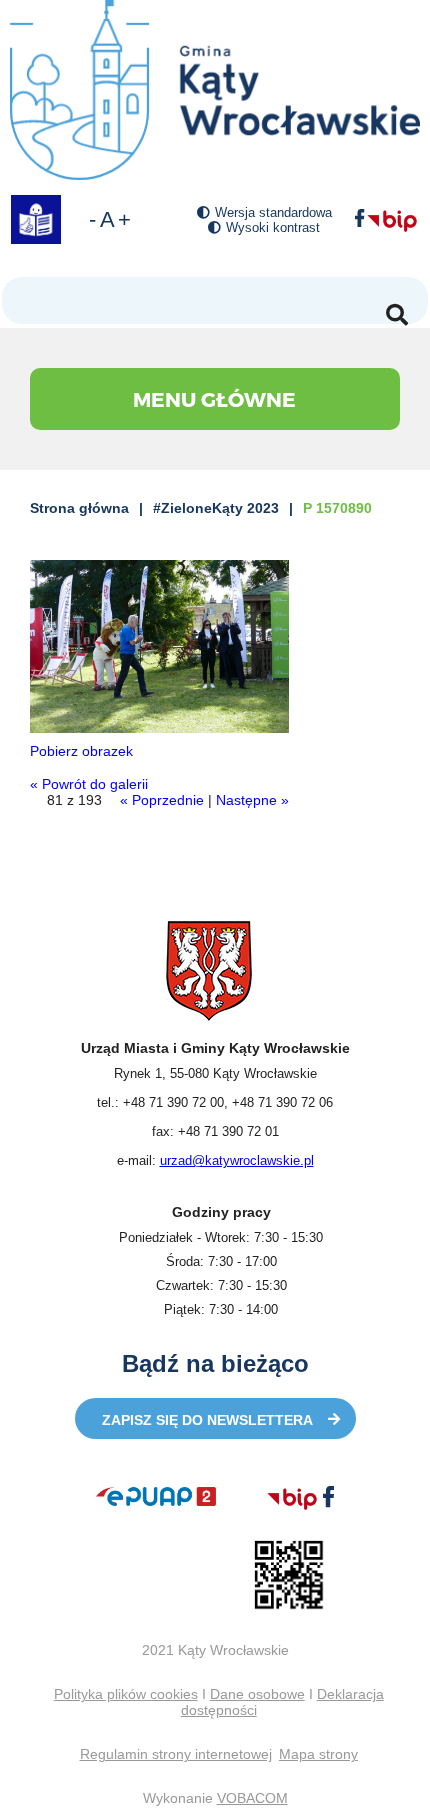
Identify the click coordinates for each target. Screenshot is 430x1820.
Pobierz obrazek (81, 751)
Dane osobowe (257, 1694)
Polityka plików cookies (126, 1694)
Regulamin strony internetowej (176, 1754)
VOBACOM (252, 1798)
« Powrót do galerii (89, 784)
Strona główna (79, 508)
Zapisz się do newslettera (207, 1420)
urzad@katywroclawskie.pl (237, 1160)
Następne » (252, 800)
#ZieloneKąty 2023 (216, 508)
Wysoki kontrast (273, 227)
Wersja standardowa (273, 212)
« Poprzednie (162, 800)
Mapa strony (318, 1754)
